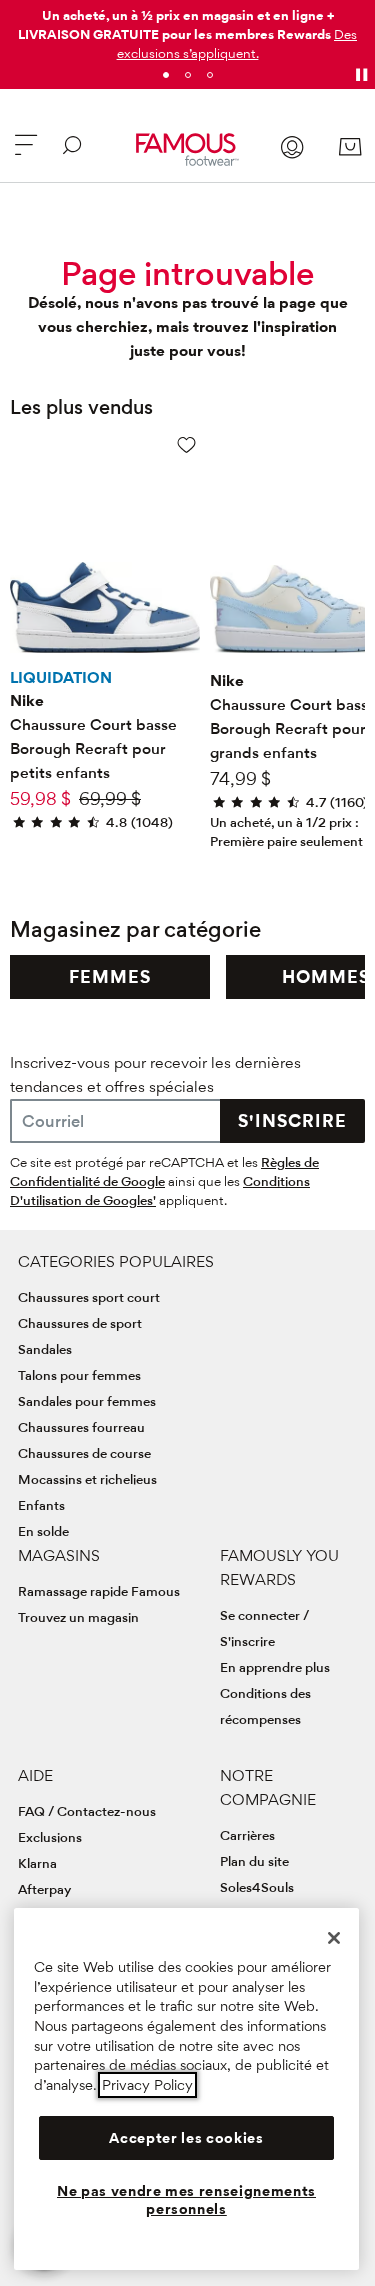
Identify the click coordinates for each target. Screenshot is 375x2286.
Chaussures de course (84, 1453)
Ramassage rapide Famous (99, 1591)
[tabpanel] (187, 30)
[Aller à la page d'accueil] (187, 149)
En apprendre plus (275, 1667)
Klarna (37, 1863)
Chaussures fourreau (81, 1427)
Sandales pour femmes (87, 1401)
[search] (72, 153)
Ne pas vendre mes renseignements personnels (186, 2200)
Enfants (41, 1505)
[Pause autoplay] (361, 75)
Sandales (45, 1349)
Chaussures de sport (80, 1323)
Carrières (247, 1835)
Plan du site (254, 1861)
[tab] (166, 75)
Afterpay (44, 1889)
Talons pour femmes (79, 1375)
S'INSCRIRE (292, 1120)
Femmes (110, 976)
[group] (110, 977)
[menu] (26, 153)
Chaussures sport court (89, 1297)
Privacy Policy (147, 2085)
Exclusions (50, 1837)
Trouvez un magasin (78, 1617)
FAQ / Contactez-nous (87, 1811)
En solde (43, 1531)
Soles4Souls (257, 1887)
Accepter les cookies (186, 2138)
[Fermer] (334, 1938)
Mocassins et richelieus (87, 1479)
